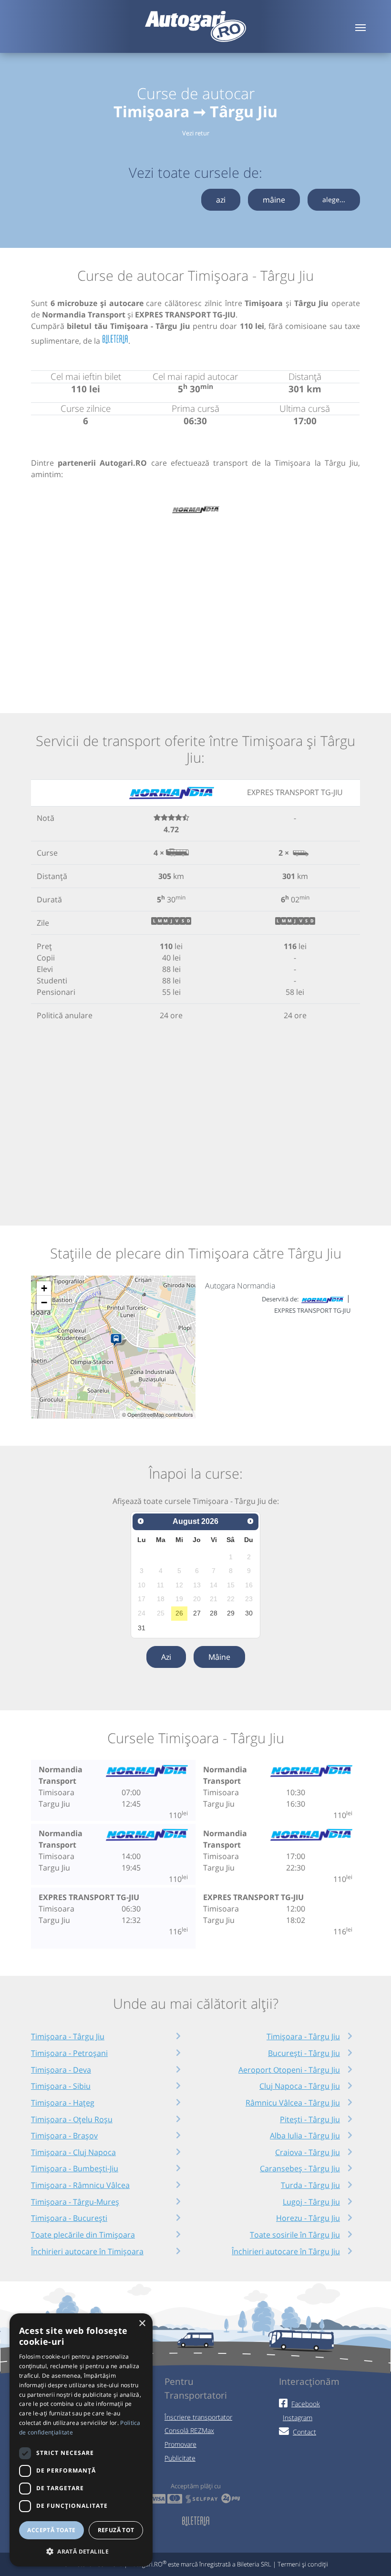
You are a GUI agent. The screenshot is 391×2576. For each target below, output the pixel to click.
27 (197, 1613)
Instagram (298, 2418)
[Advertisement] (195, 604)
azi (221, 200)
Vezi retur (196, 133)
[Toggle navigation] (360, 27)
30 (249, 1613)
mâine (274, 200)
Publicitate (180, 2458)
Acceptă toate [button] (51, 2530)
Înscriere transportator (198, 2417)
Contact (304, 2432)
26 (179, 1613)
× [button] (142, 2324)
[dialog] (81, 2440)
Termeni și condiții (303, 2564)
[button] (81, 2551)
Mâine (219, 1657)
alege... (334, 199)
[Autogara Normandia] (118, 1340)
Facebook (306, 2404)
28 (214, 1613)
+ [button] (44, 1288)
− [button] (44, 1303)
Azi (166, 1657)
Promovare (180, 2444)
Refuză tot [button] (116, 2530)
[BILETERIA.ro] (115, 340)
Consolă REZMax (189, 2430)
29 (231, 1613)
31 (142, 1628)
